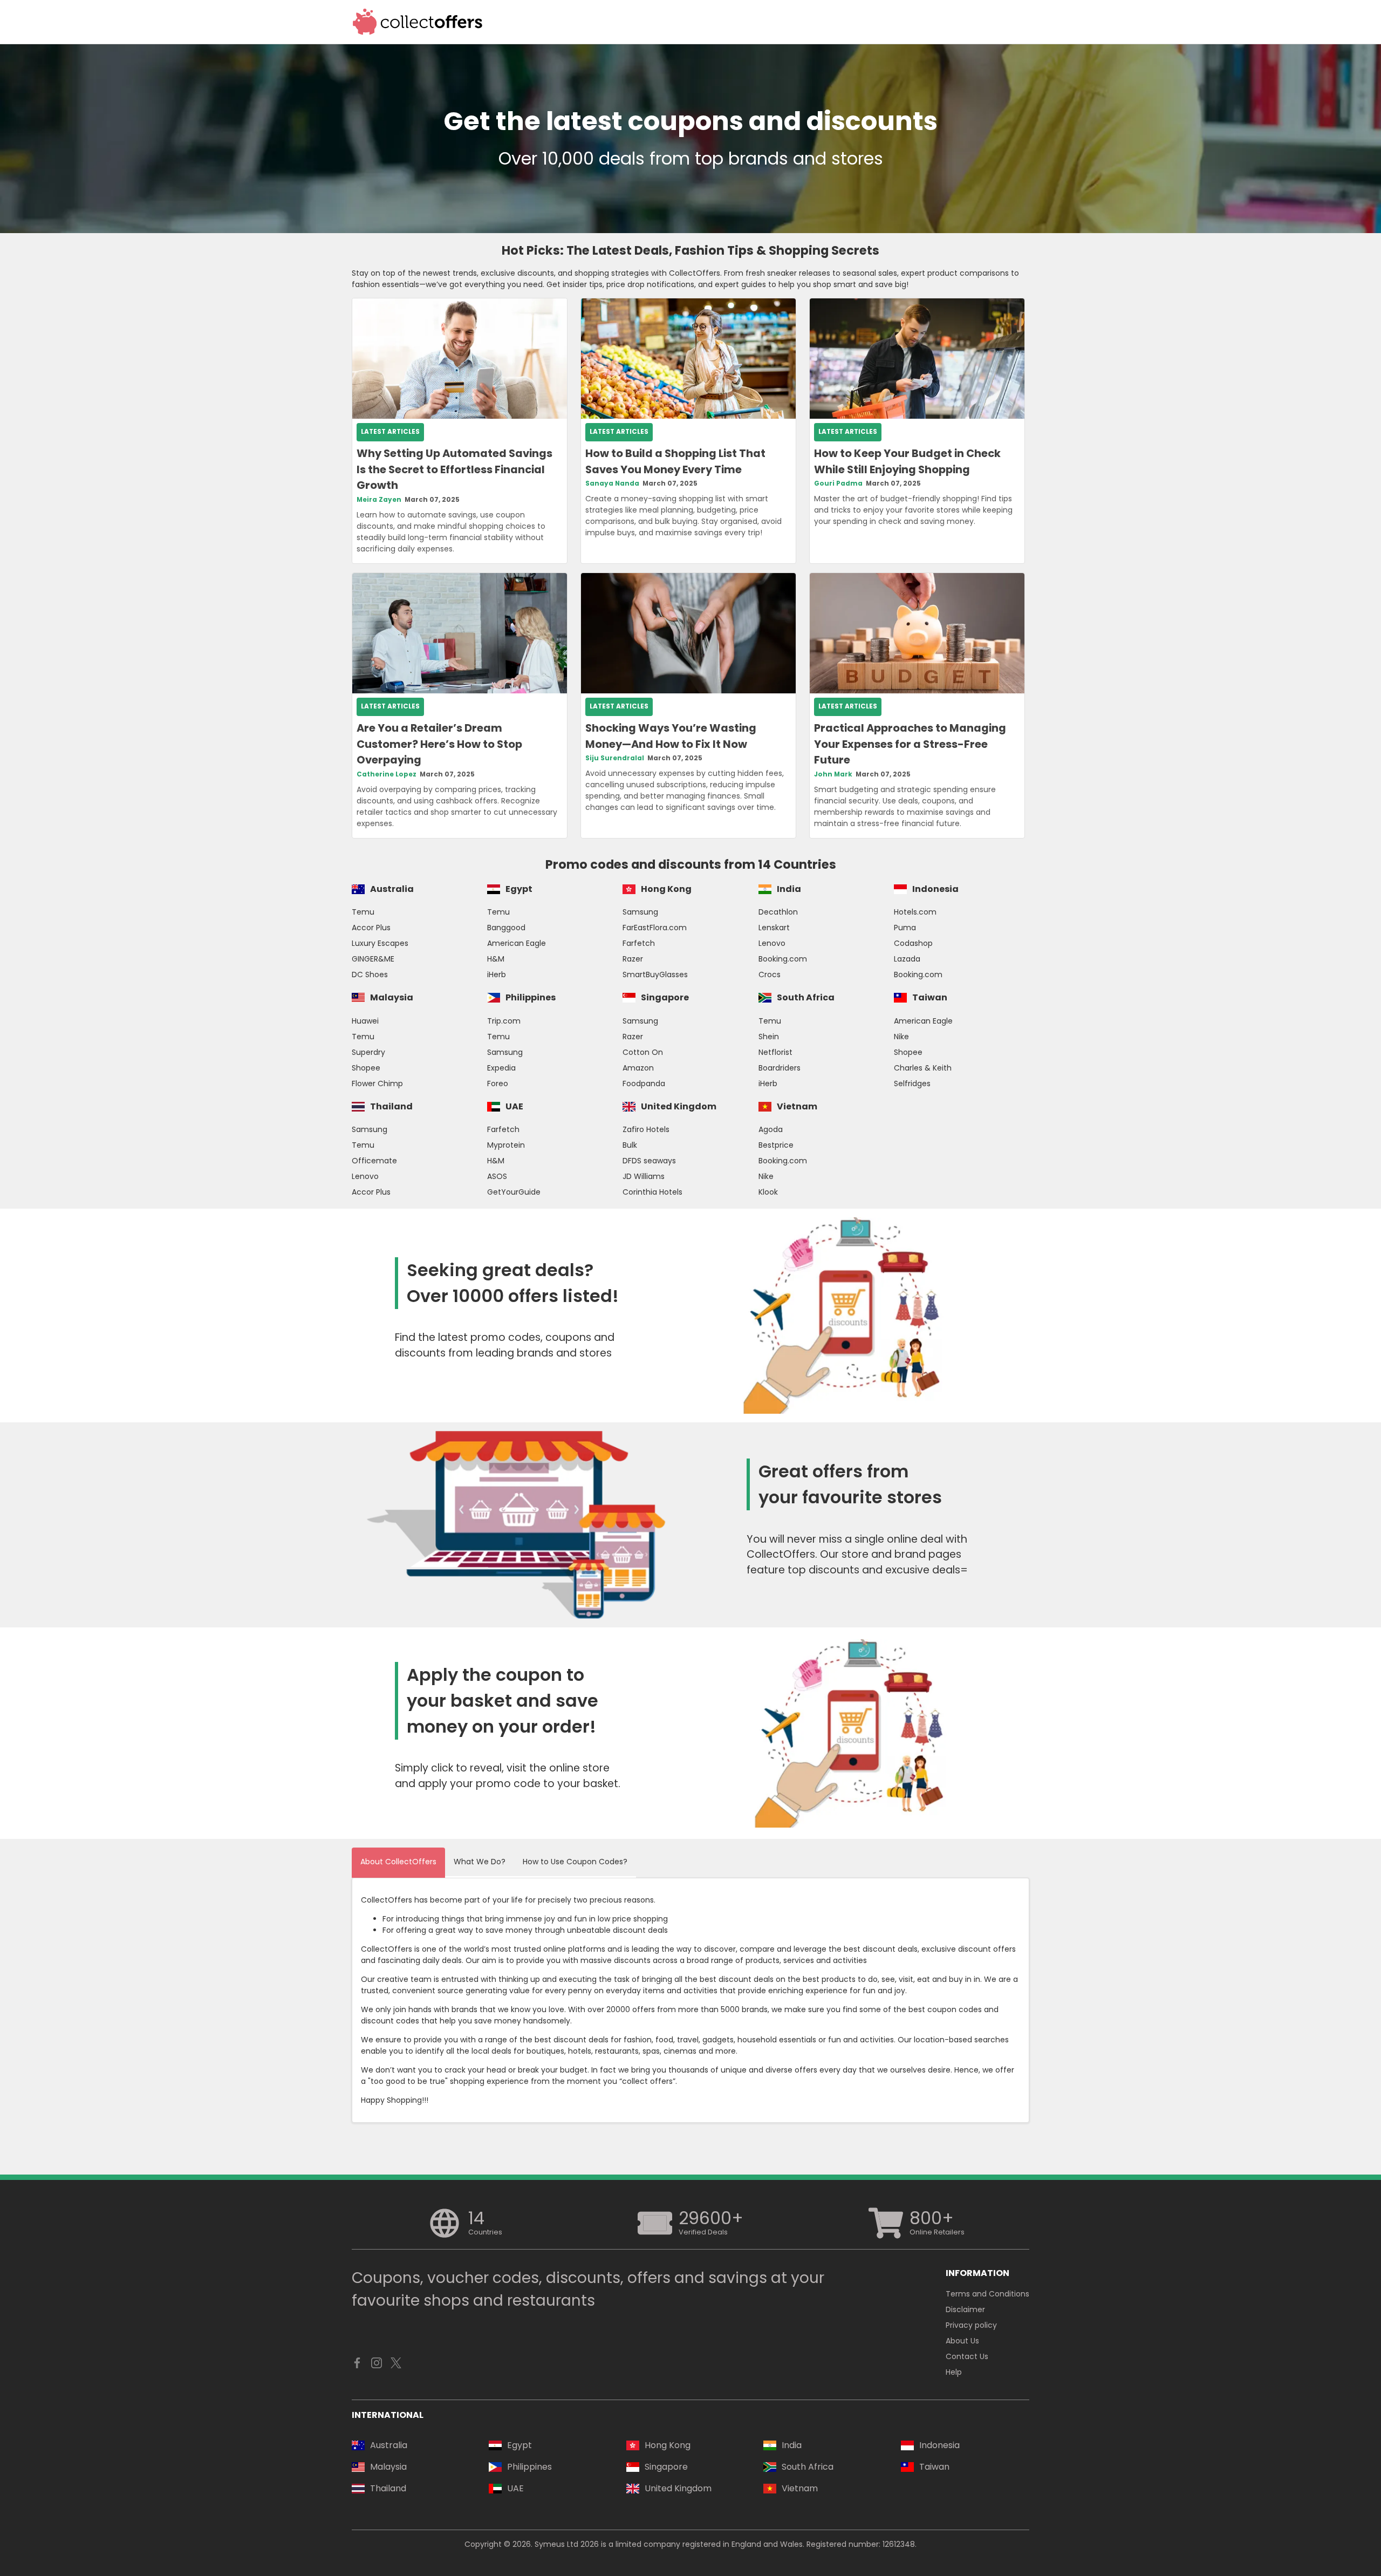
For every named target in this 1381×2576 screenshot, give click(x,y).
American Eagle (517, 943)
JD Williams (644, 1176)
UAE (514, 1106)
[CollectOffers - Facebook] (357, 2366)
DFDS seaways (649, 1161)
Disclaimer (965, 2309)
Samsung (640, 912)
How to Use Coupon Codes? (575, 1862)
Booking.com (783, 959)
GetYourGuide (514, 1192)
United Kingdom (679, 1106)
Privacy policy (971, 2325)
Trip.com (504, 1021)
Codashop (913, 943)
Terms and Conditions (987, 2294)
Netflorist (775, 1052)
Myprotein (506, 1145)
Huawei (365, 1021)
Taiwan (930, 997)
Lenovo (772, 943)
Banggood (506, 928)
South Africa (806, 997)
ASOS (497, 1176)
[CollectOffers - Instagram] (377, 2366)
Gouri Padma (838, 483)
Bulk (630, 1145)
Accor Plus (371, 928)
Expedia (501, 1068)
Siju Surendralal (615, 758)
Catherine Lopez (387, 774)
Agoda (771, 1129)
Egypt (519, 889)
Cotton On (643, 1052)
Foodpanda (644, 1083)
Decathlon (778, 912)
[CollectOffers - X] (396, 2366)
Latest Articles (390, 432)
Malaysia (392, 997)
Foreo (498, 1083)
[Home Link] (418, 22)
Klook (768, 1192)
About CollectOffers (398, 1862)
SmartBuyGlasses (655, 974)
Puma (905, 928)
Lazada (907, 959)
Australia (392, 889)
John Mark (833, 774)
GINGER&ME (373, 959)
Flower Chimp (377, 1083)
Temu (363, 912)
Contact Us (967, 2356)
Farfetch (639, 943)
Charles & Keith (923, 1068)
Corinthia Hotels (652, 1192)
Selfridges (912, 1083)
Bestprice (776, 1145)
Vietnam (797, 1106)
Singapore (665, 997)
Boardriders (780, 1068)
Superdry (368, 1052)
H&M (496, 959)
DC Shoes (370, 974)
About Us (962, 2341)
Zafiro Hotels (646, 1129)
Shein (769, 1037)
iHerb (497, 974)
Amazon (638, 1068)
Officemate (374, 1161)
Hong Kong (666, 889)
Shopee (366, 1068)
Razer (633, 959)
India (789, 889)
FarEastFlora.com (655, 928)
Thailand (391, 1106)
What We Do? (480, 1862)
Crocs (770, 974)
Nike (901, 1037)
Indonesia (935, 889)
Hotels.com (915, 912)
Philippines (531, 997)
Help (954, 2372)
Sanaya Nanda (612, 483)
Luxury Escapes (380, 943)
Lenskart (774, 928)
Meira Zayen (379, 500)
